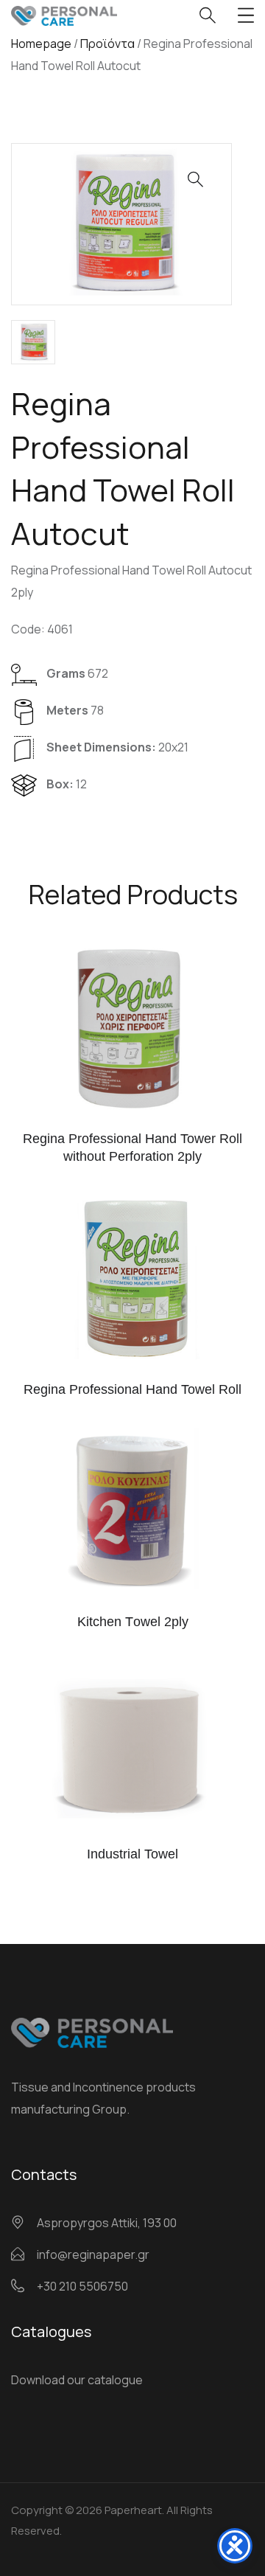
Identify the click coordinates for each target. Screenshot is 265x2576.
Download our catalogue (77, 2380)
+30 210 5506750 (82, 2286)
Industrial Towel (132, 1854)
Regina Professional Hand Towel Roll (132, 1389)
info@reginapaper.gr (93, 2254)
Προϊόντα (107, 44)
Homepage (41, 44)
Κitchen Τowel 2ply (133, 1622)
